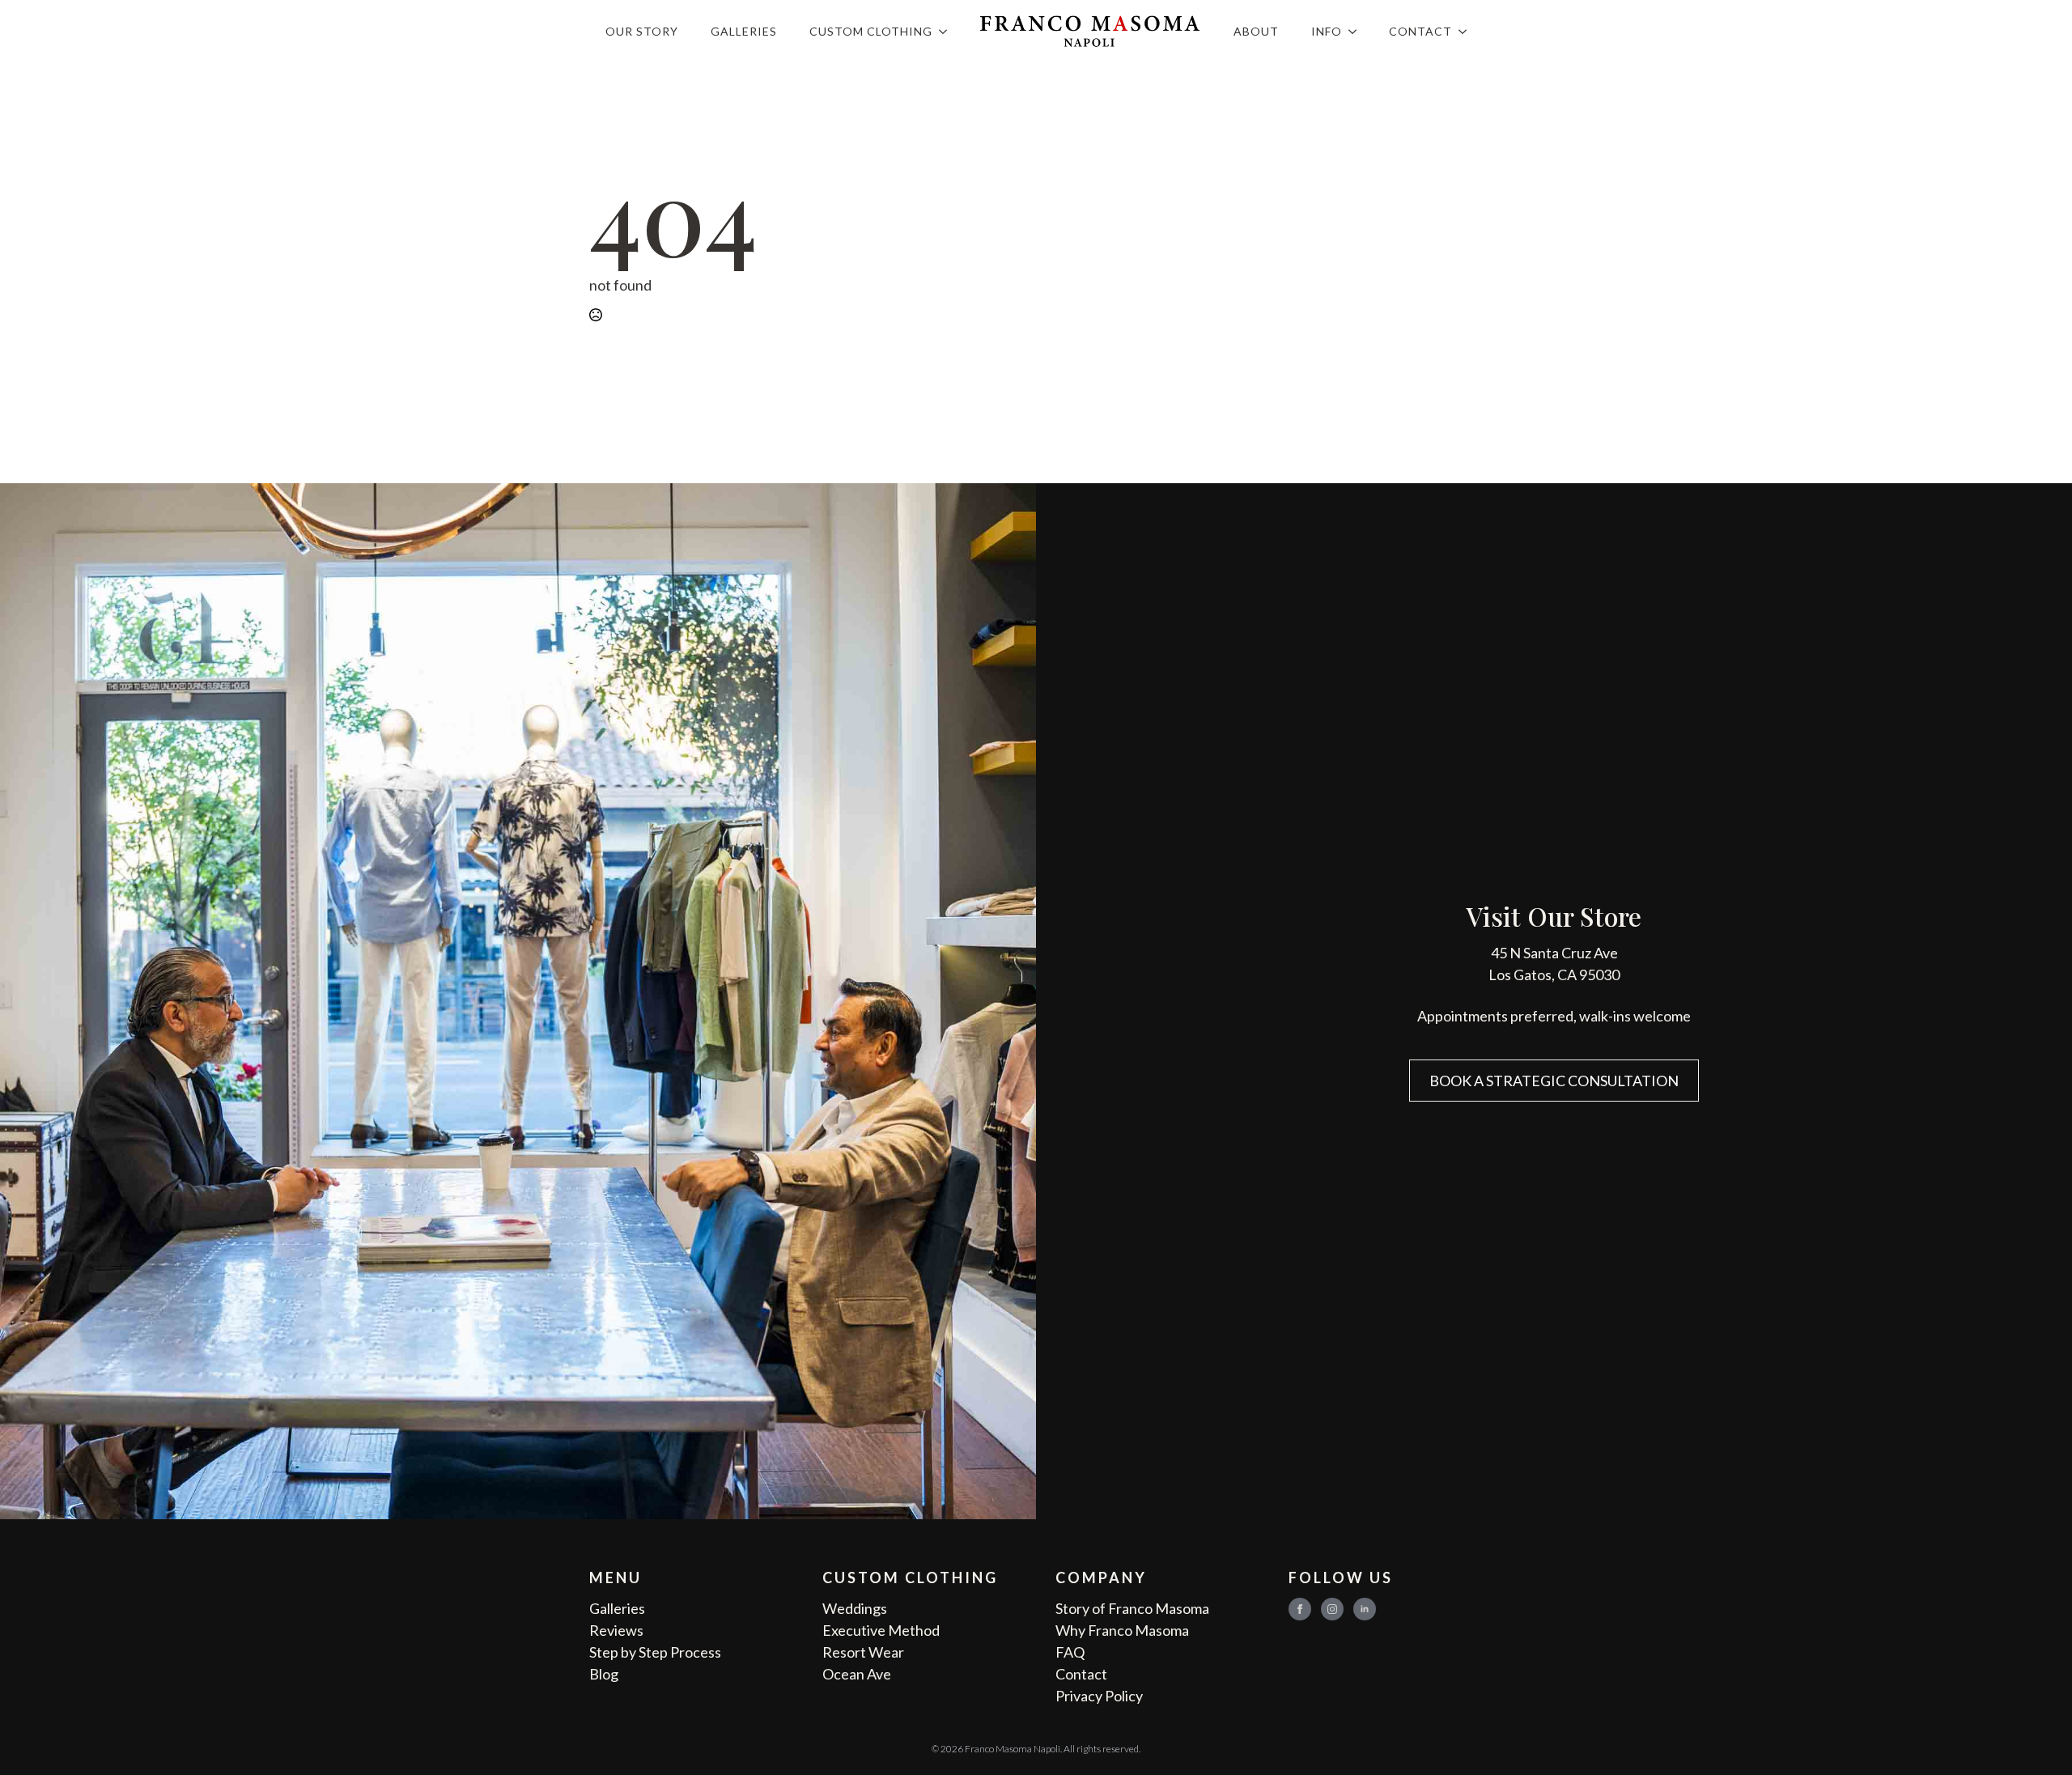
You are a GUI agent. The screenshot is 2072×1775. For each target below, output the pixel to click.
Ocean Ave (857, 1674)
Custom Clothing (871, 31)
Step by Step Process (655, 1652)
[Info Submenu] (1357, 32)
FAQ (1070, 1652)
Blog (604, 1674)
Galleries (744, 31)
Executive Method (881, 1630)
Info (1327, 31)
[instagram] (1332, 1609)
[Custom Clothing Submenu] (948, 32)
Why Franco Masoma (1122, 1630)
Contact (1420, 31)
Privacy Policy (1099, 1696)
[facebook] (1300, 1609)
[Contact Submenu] (1467, 32)
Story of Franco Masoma (1132, 1608)
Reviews (616, 1630)
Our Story (642, 31)
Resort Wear (863, 1652)
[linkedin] (1365, 1609)
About (1256, 31)
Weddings (855, 1608)
